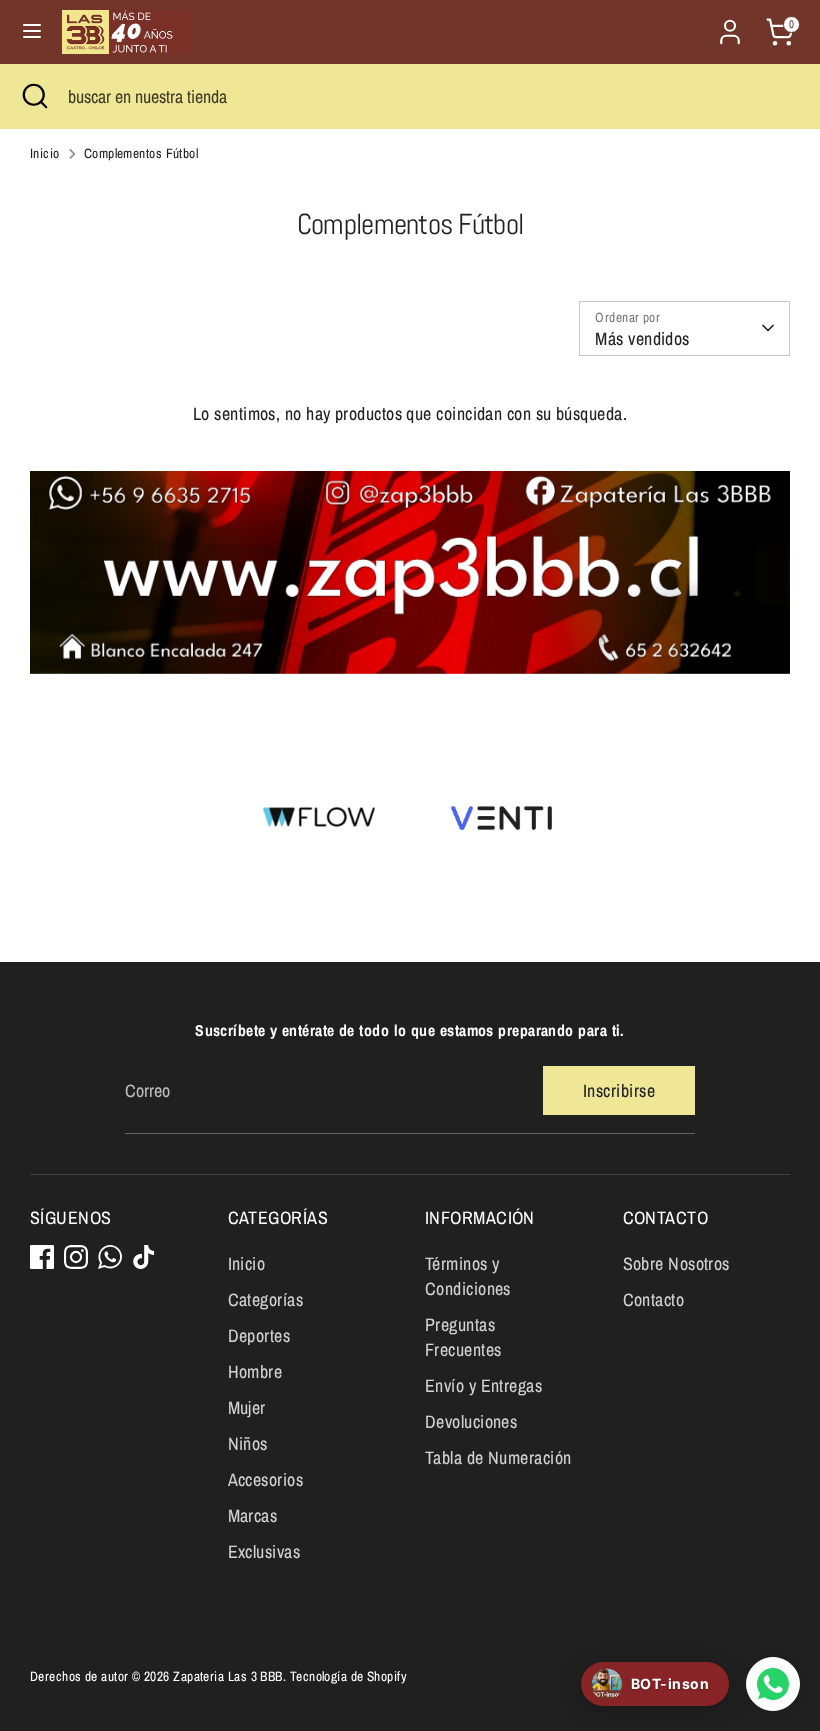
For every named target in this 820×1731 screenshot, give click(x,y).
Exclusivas (264, 1551)
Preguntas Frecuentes (463, 1337)
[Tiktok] (144, 1257)
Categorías (266, 1299)
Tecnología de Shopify (348, 1676)
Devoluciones (471, 1421)
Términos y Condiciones (468, 1276)
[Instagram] (76, 1257)
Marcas (253, 1515)
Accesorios (266, 1479)
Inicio (45, 153)
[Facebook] (42, 1257)
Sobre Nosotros (676, 1263)
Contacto (654, 1299)
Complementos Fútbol (141, 153)
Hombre (255, 1371)
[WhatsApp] (110, 1257)
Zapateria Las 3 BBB (228, 1676)
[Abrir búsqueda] (34, 96)
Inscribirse (619, 1090)
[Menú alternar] (32, 31)
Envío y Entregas (483, 1385)
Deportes (259, 1335)
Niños (248, 1443)
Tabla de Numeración (498, 1457)
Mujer (247, 1407)
